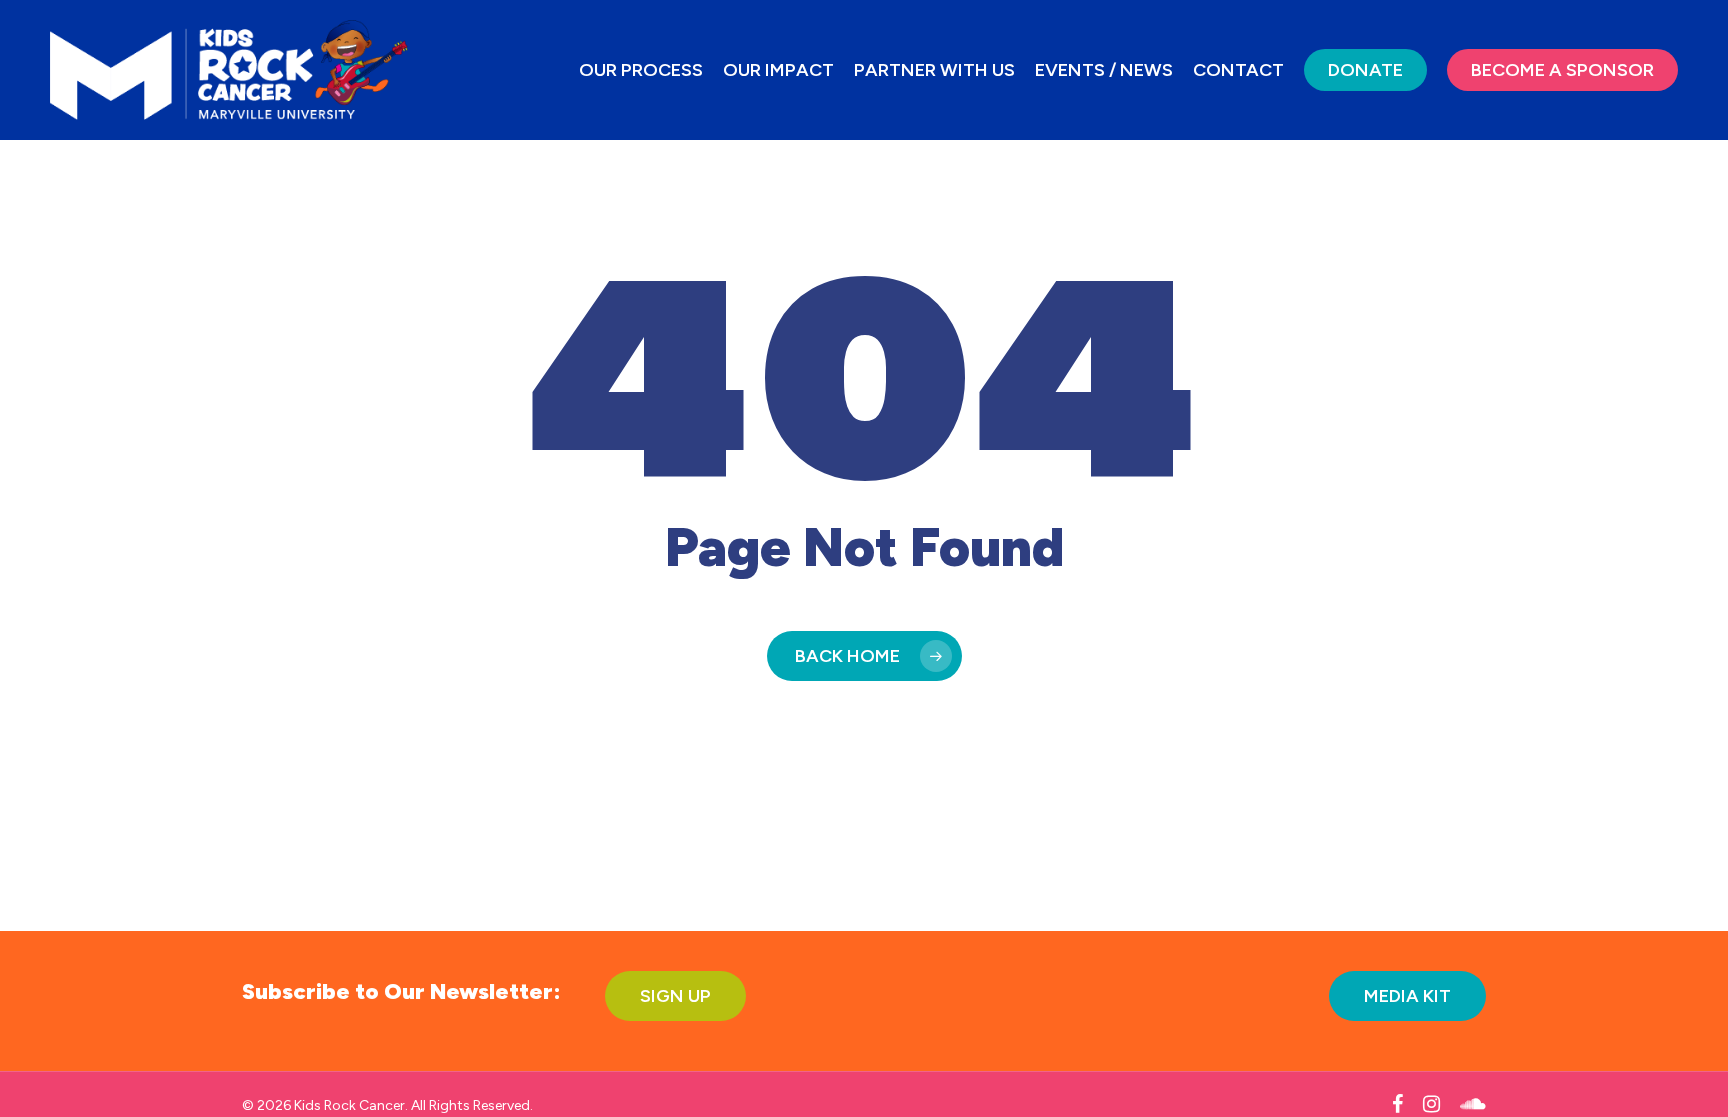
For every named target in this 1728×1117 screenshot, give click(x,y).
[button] (675, 996)
